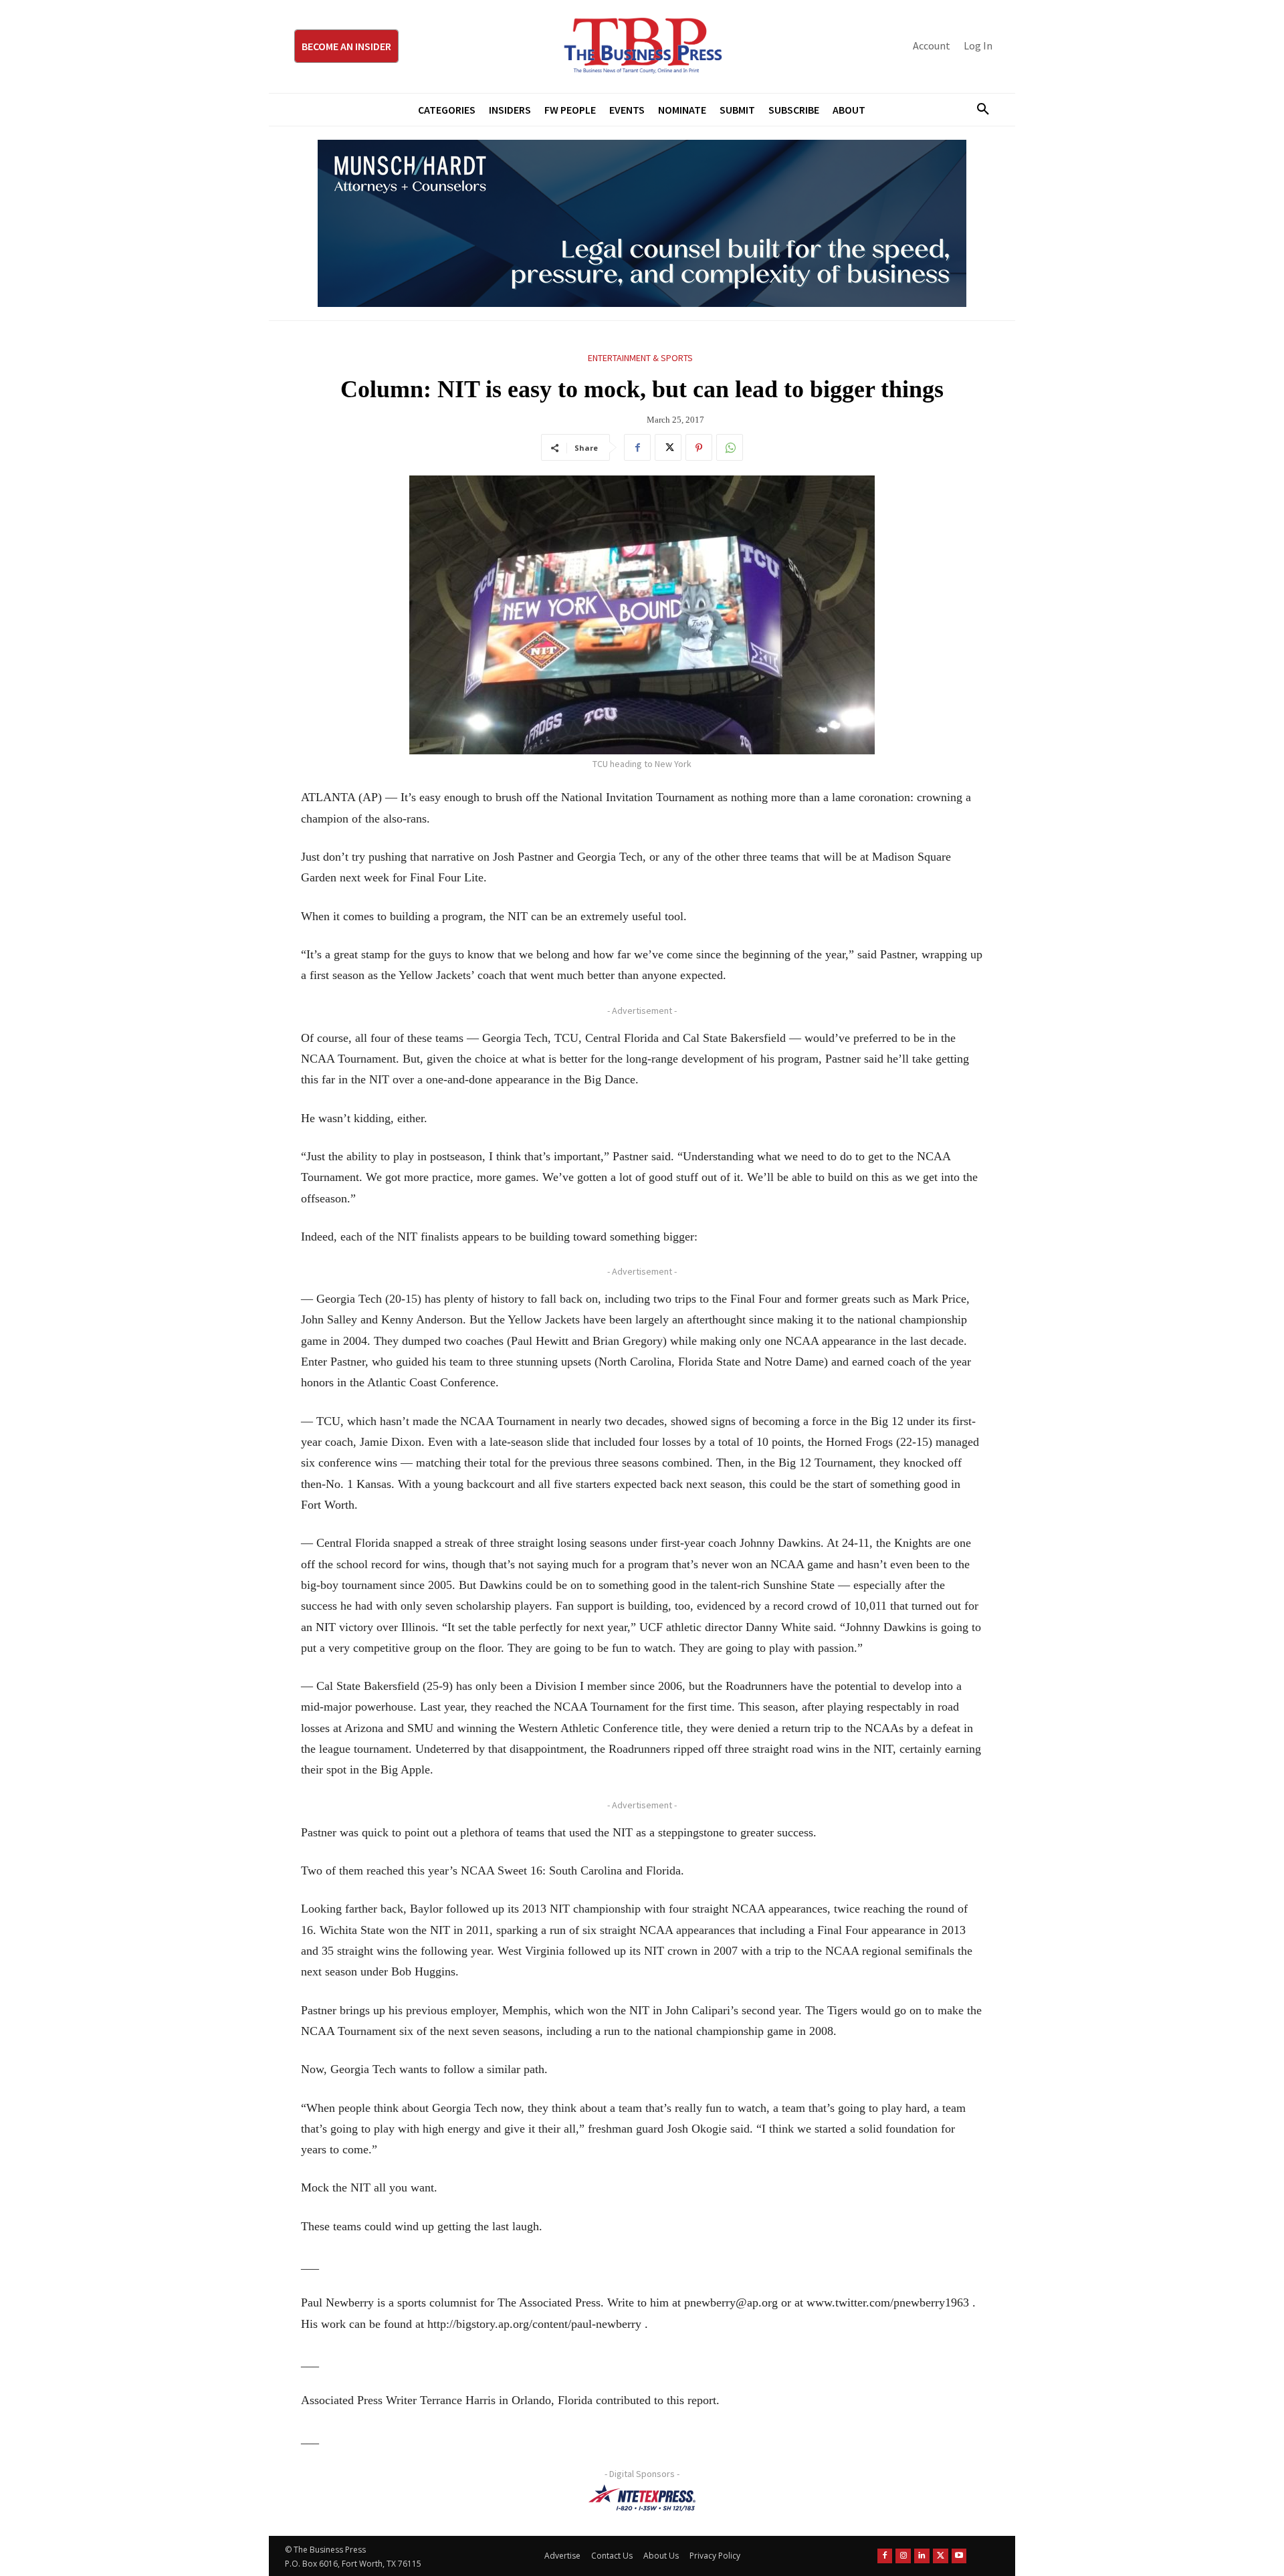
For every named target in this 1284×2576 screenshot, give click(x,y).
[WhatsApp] (730, 447)
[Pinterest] (699, 447)
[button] (978, 110)
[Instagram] (903, 2556)
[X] (668, 447)
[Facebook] (637, 447)
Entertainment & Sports (640, 358)
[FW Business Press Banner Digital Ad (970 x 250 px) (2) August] (642, 223)
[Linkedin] (922, 2556)
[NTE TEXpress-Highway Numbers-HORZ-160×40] (642, 2498)
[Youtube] (959, 2556)
